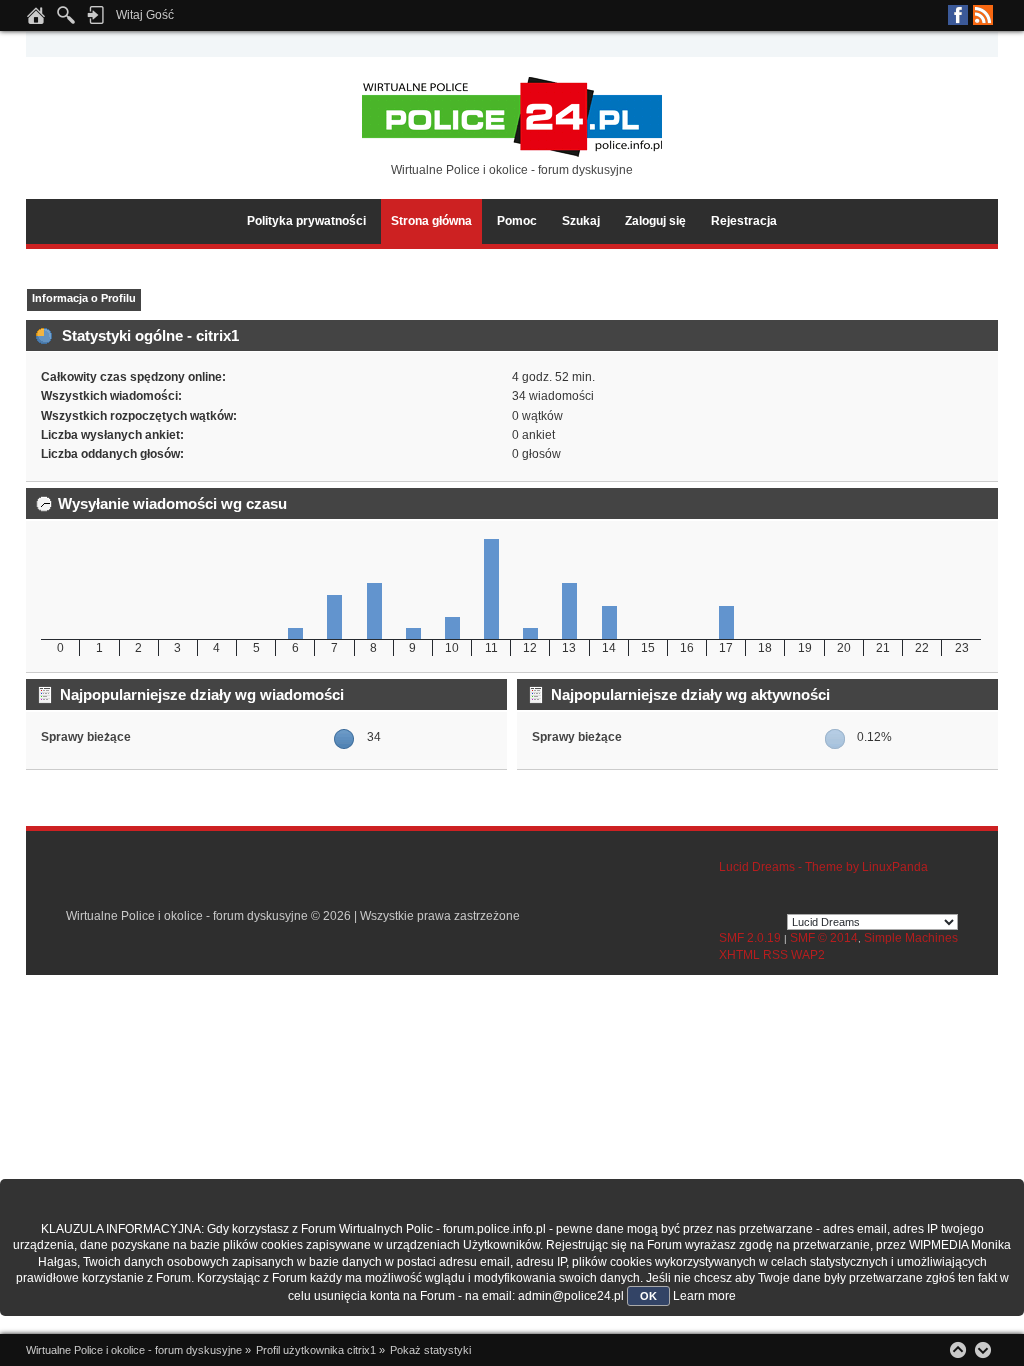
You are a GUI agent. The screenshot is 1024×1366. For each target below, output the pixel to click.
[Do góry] (958, 1350)
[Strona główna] (36, 21)
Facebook (958, 15)
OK (648, 1296)
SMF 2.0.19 (750, 938)
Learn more (704, 1296)
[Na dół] (983, 1350)
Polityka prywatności (306, 221)
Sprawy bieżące (86, 737)
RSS (983, 15)
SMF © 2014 (824, 938)
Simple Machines (911, 938)
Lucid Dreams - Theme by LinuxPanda (823, 867)
